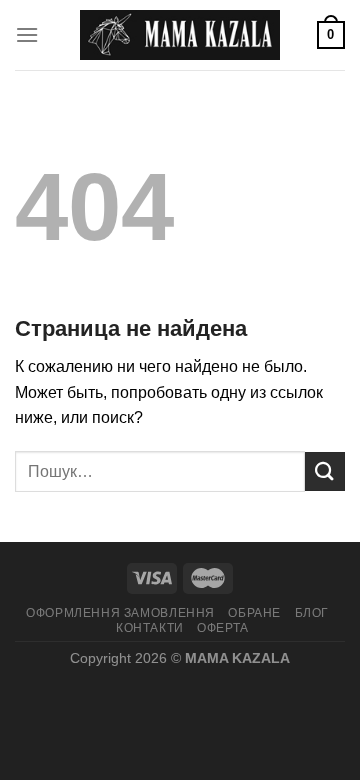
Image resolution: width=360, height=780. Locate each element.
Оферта (223, 628)
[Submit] (325, 471)
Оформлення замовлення (120, 613)
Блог (312, 613)
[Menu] (27, 34)
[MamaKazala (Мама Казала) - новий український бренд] (180, 34)
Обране (254, 613)
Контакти (150, 628)
